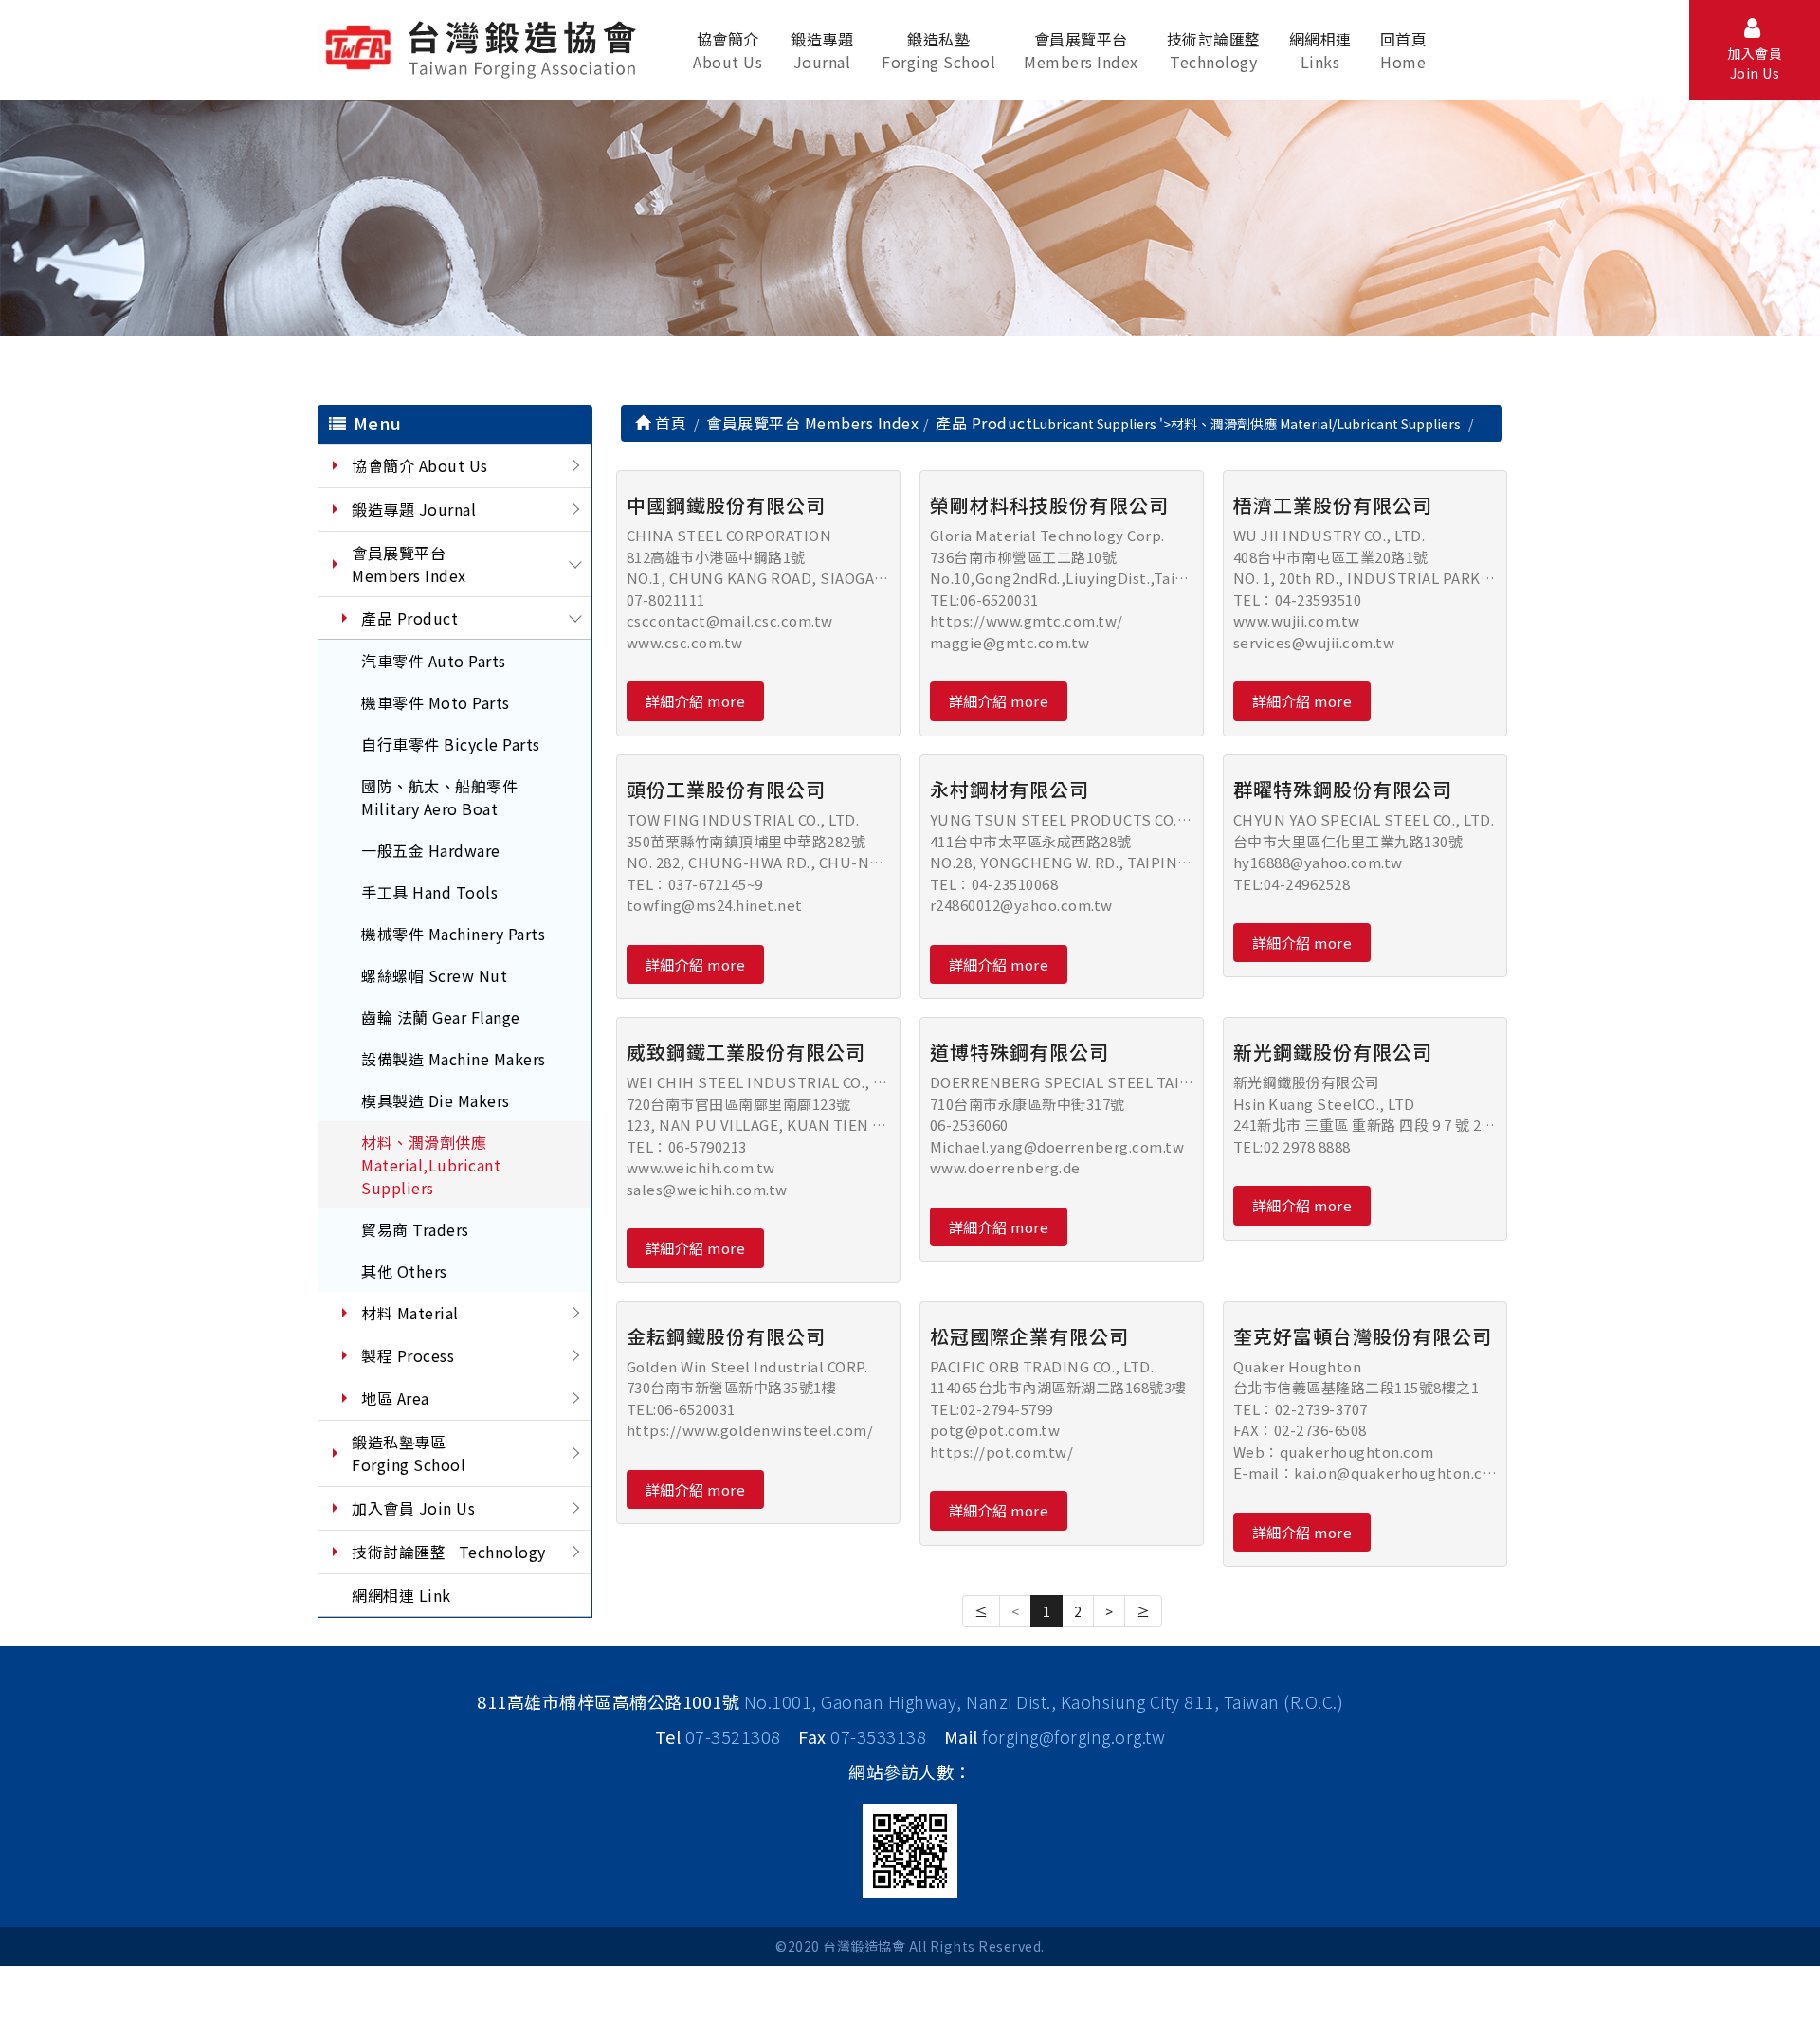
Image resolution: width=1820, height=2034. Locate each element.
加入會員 (1755, 63)
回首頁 (1404, 50)
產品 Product (409, 618)
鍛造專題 (822, 50)
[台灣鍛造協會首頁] (484, 46)
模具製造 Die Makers (436, 1100)
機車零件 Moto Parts (436, 702)
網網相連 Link (401, 1595)
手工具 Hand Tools (429, 892)
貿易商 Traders (415, 1229)
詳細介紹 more (696, 701)
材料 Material (410, 1313)
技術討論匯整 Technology (449, 1552)
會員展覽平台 (1081, 50)
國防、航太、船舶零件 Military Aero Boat (439, 797)
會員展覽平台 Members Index (409, 564)
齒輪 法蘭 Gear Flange (441, 1017)
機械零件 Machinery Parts (453, 934)
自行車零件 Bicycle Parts (451, 744)
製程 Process (408, 1355)
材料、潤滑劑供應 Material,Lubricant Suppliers (431, 1165)
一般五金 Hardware (431, 850)
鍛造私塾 (938, 50)
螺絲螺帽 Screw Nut (434, 975)
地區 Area (395, 1398)
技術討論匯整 (1214, 50)
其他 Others (404, 1271)
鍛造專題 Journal (414, 509)
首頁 (669, 423)
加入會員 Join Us (413, 1508)
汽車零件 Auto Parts (434, 661)
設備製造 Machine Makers (454, 1059)
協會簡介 (728, 50)
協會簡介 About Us (420, 465)
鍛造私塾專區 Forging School (409, 1453)
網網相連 (1320, 50)
